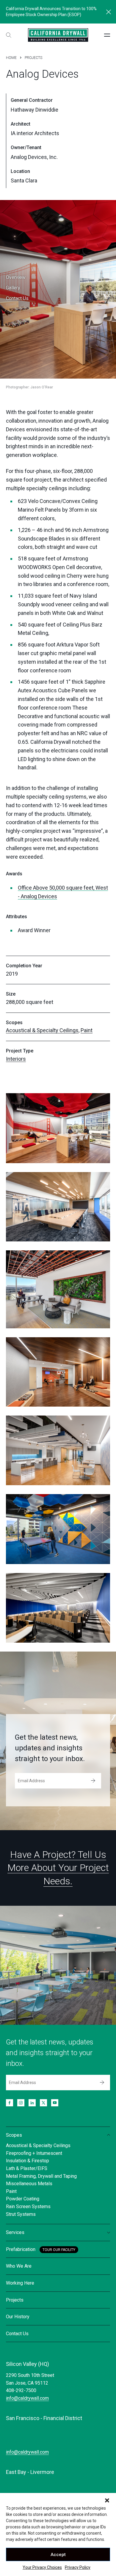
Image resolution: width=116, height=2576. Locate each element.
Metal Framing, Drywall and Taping (41, 2176)
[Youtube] (55, 2103)
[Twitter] (43, 2103)
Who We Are (19, 2266)
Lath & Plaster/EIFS (27, 2168)
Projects (33, 58)
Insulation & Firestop (28, 2161)
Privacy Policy (78, 2567)
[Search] (9, 35)
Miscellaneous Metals (29, 2184)
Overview (16, 277)
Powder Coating (23, 2199)
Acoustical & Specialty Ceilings (42, 1030)
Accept (58, 2555)
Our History (18, 2317)
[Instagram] (21, 2103)
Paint (87, 1030)
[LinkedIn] (32, 2103)
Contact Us (17, 298)
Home (11, 58)
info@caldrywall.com (27, 2398)
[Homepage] (58, 35)
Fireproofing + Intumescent (34, 2153)
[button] (107, 2500)
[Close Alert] (109, 12)
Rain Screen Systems (28, 2206)
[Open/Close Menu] (107, 35)
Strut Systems (21, 2214)
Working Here (20, 2283)
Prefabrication (21, 2249)
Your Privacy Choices (42, 2567)
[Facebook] (10, 2103)
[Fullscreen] (58, 1128)
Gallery (13, 288)
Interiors (16, 1059)
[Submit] (93, 1781)
